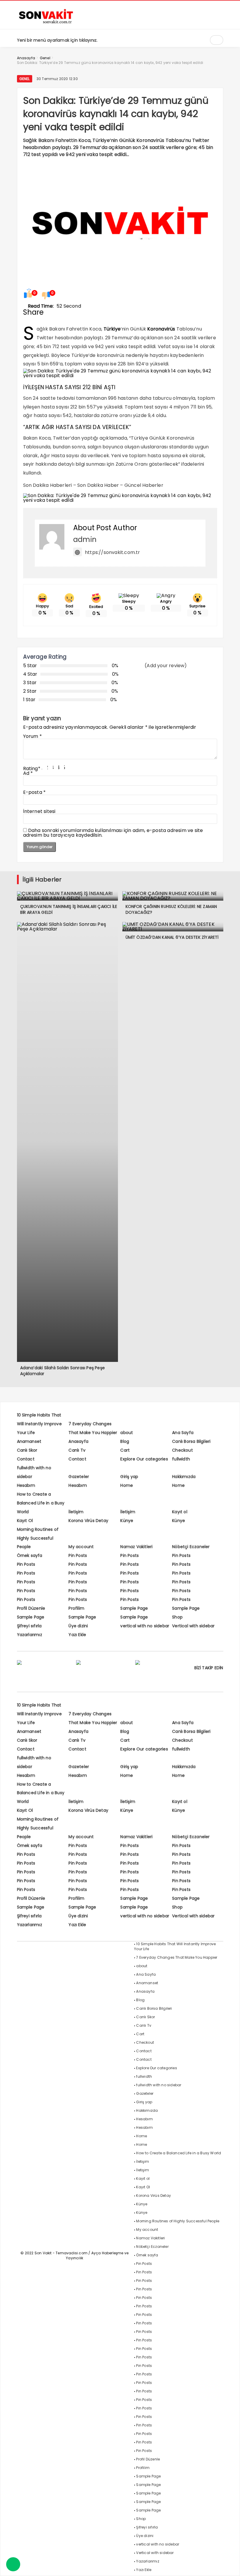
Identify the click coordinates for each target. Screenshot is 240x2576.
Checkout (182, 1450)
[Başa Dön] (230, 2566)
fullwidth (181, 1459)
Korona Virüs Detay (88, 1521)
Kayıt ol (180, 1512)
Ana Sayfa (183, 1433)
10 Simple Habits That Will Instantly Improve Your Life (39, 1424)
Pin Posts (78, 1555)
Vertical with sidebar (193, 1626)
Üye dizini (78, 1626)
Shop (177, 1617)
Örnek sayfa (30, 1555)
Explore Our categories (144, 1459)
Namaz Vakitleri (136, 1547)
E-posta (35, 792)
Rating (32, 768)
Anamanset (29, 1441)
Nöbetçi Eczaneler (191, 1547)
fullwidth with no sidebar (159, 2085)
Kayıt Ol (25, 1521)
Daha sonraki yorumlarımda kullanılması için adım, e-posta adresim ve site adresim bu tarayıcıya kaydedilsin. (113, 833)
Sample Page (134, 1608)
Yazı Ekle (77, 1635)
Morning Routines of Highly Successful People (38, 1538)
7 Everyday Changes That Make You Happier (177, 1957)
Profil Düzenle (31, 1608)
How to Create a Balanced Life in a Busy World (41, 1503)
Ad (28, 773)
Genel (25, 79)
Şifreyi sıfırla (29, 1626)
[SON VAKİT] (46, 23)
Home (127, 1485)
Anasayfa (78, 1441)
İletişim (76, 1512)
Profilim (76, 1608)
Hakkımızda (184, 1477)
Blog (125, 1441)
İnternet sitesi (39, 811)
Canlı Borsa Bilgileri (191, 1441)
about (127, 1433)
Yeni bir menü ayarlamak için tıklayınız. (57, 40)
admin (85, 539)
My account (81, 1547)
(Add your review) (166, 666)
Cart (125, 1450)
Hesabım (26, 1485)
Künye (127, 1521)
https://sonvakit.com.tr (113, 552)
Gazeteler (79, 1477)
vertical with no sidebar (145, 1626)
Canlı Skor (27, 1450)
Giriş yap (129, 1477)
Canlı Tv (77, 1450)
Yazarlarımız (30, 1635)
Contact (26, 1459)
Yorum (32, 736)
